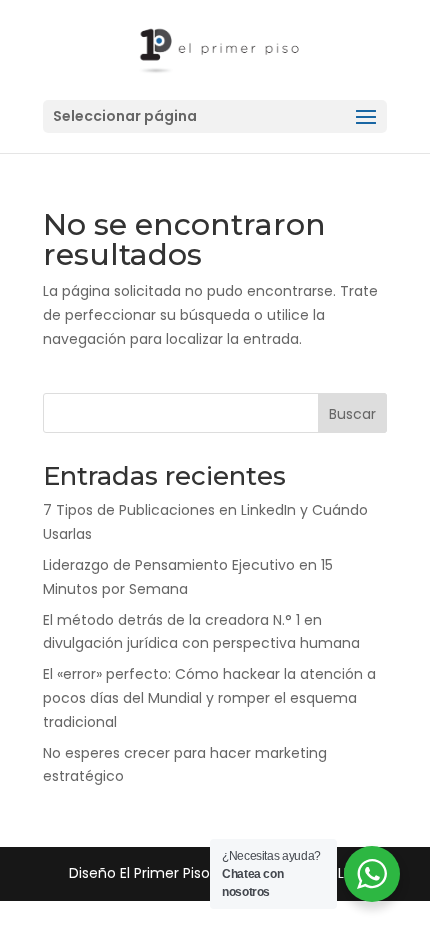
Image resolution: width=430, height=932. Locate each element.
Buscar (352, 414)
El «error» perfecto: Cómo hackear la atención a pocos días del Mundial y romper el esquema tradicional (209, 698)
